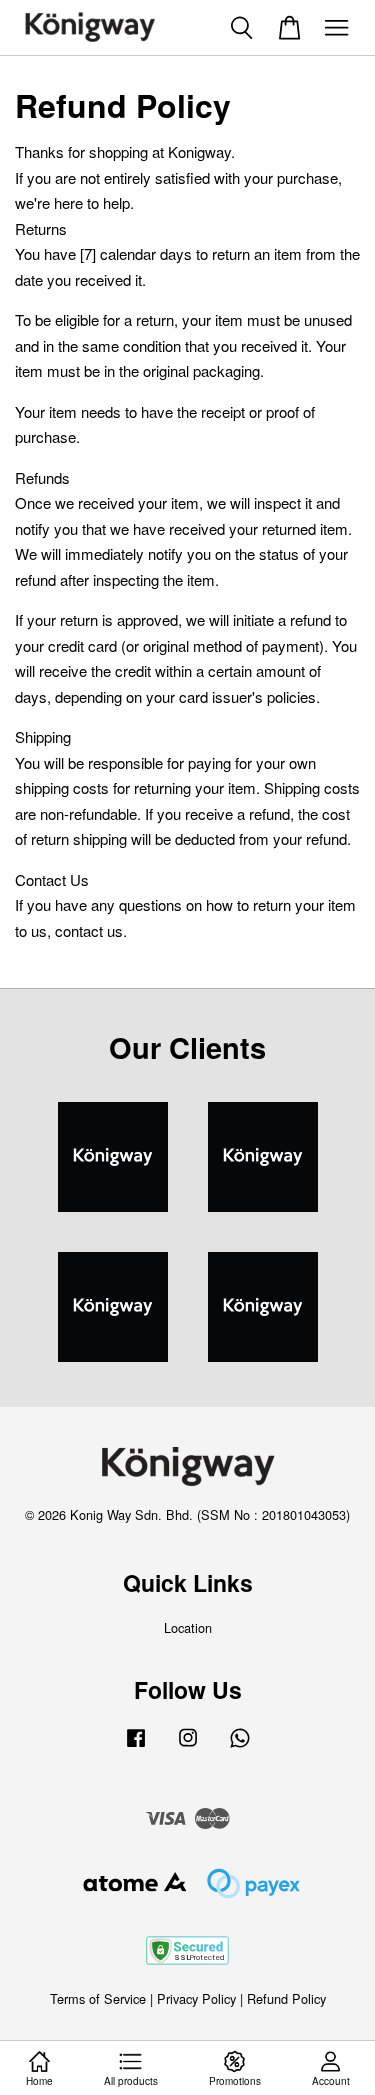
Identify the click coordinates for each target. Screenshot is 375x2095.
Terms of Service (98, 1998)
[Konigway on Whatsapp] (240, 1746)
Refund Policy (286, 1998)
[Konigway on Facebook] (136, 1746)
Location (188, 1627)
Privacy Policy (196, 1998)
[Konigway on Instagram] (188, 1746)
